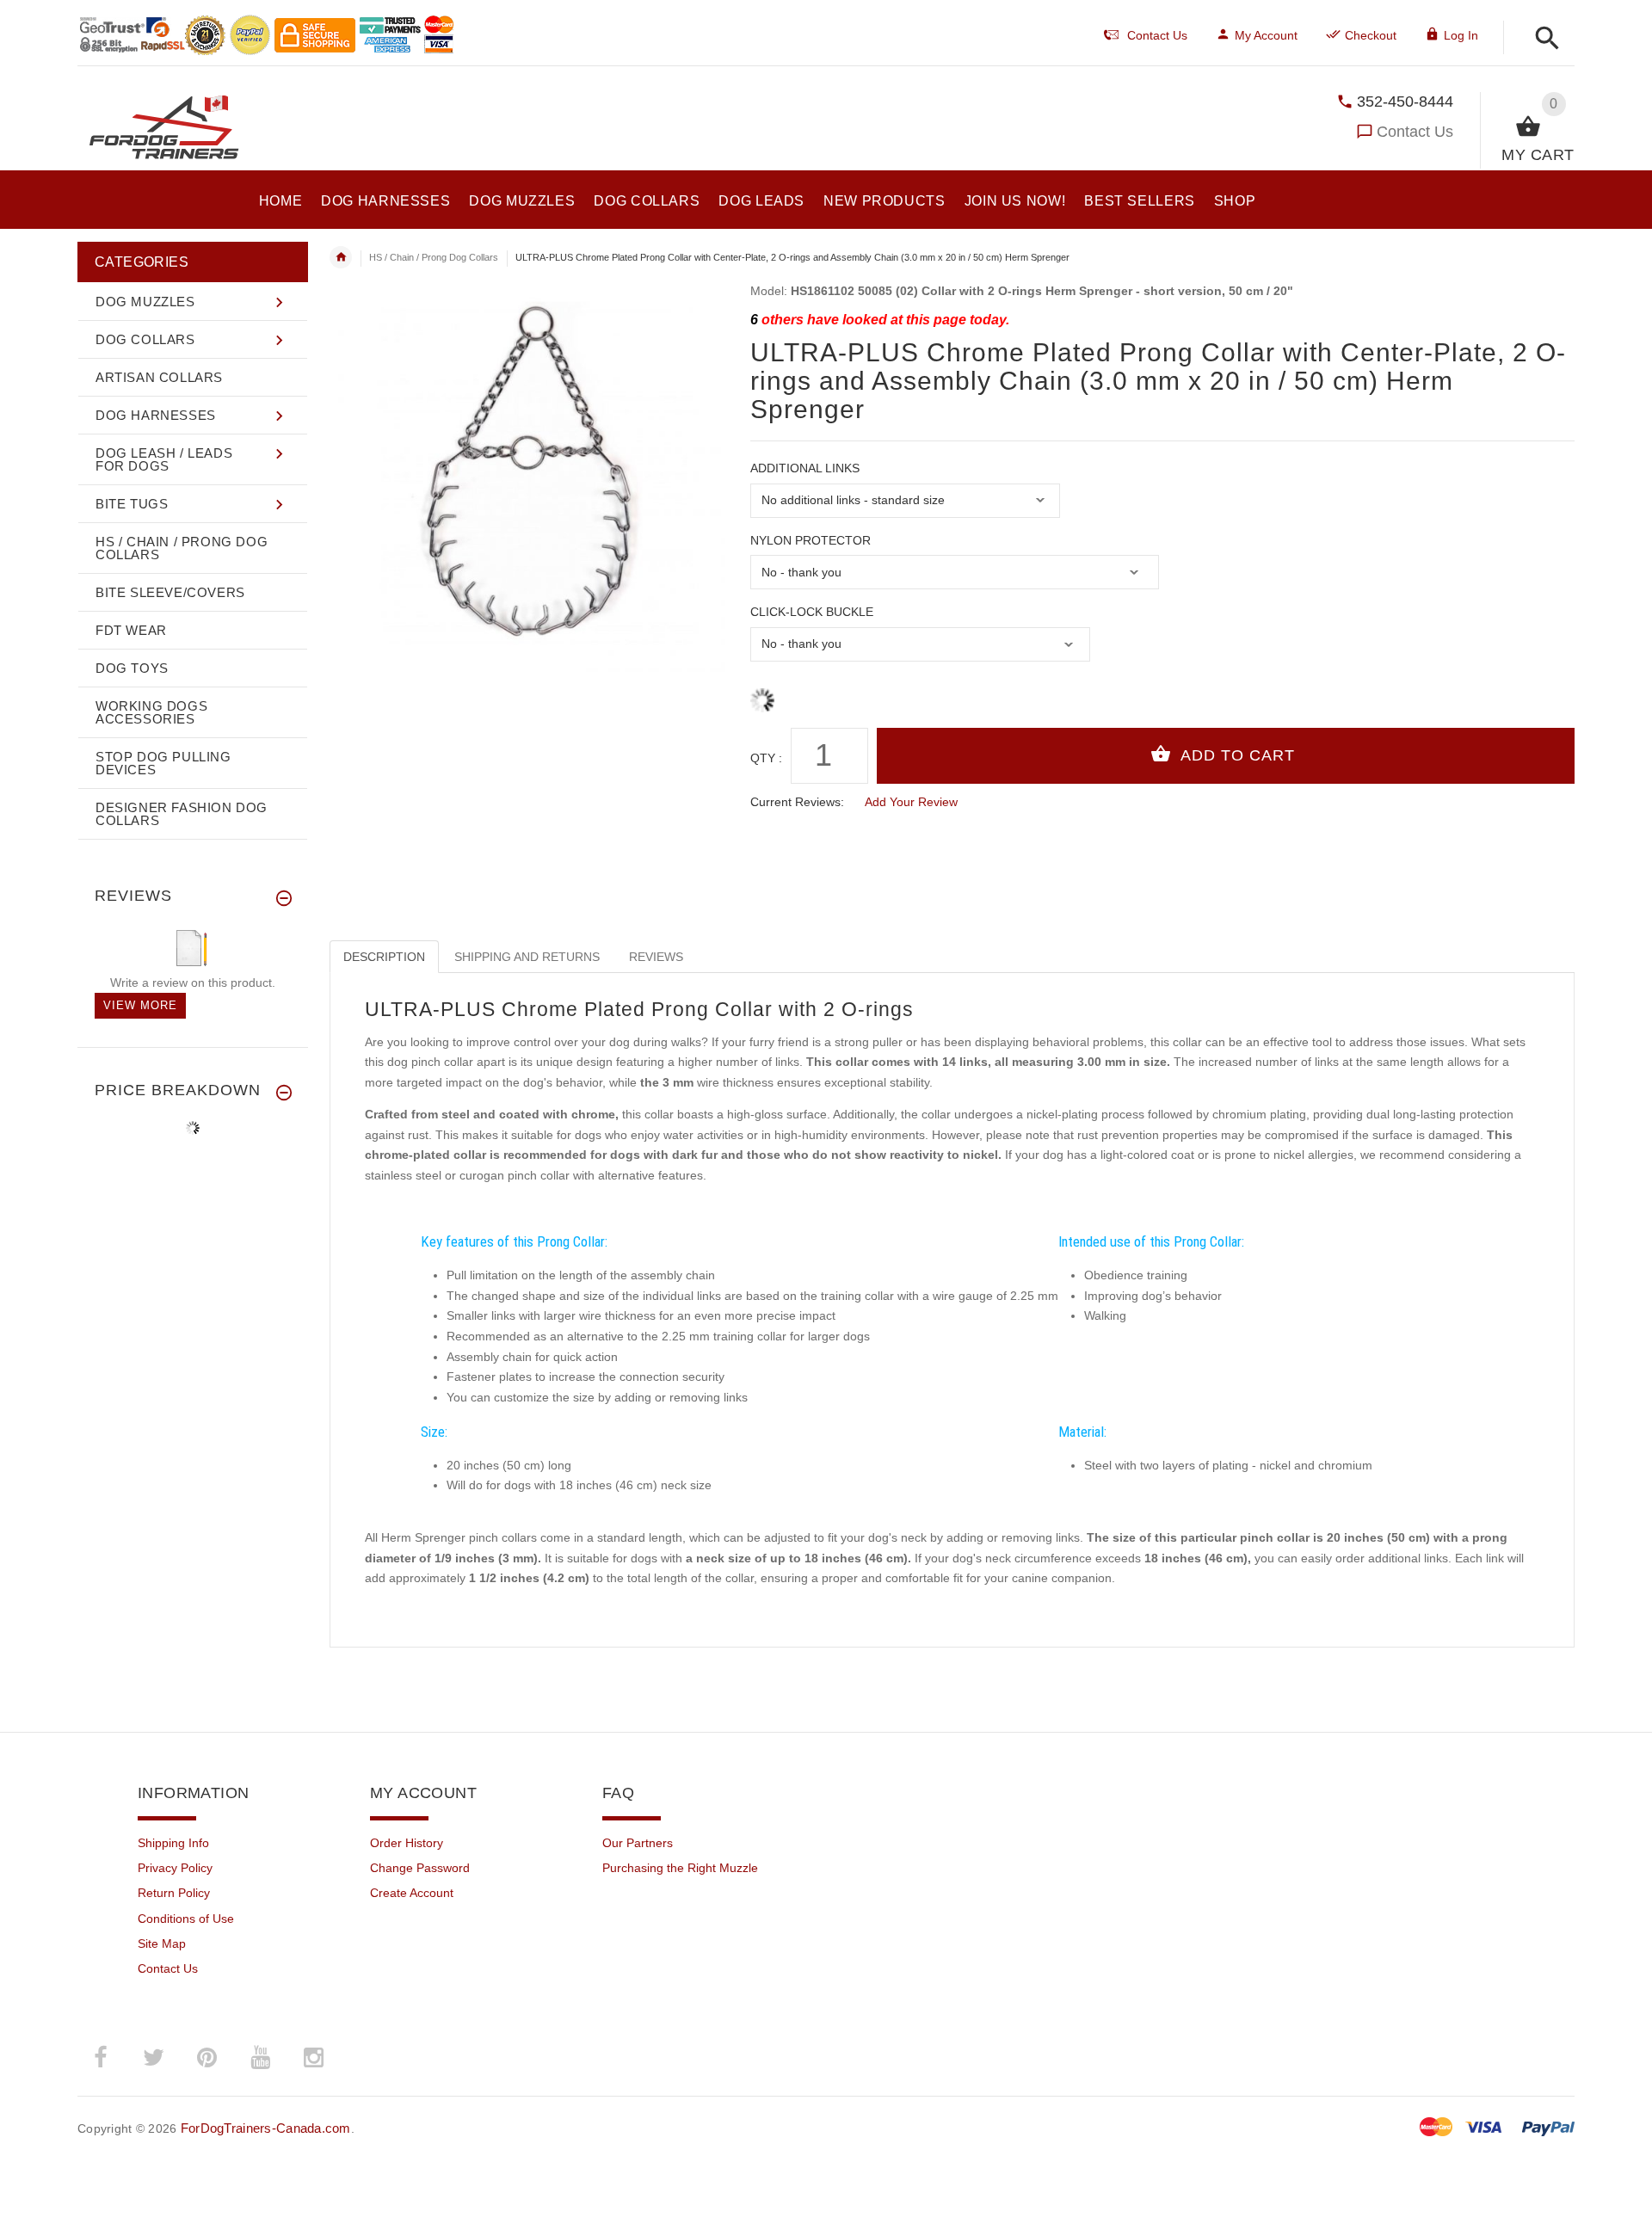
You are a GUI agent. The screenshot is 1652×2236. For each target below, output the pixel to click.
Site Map (162, 1943)
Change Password (420, 1868)
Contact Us (1415, 132)
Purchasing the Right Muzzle (680, 1868)
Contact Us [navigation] (1157, 35)
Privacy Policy (175, 1868)
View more (140, 1005)
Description (384, 957)
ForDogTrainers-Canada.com (266, 2128)
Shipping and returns (527, 957)
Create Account (412, 1893)
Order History (407, 1843)
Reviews (656, 957)
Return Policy (174, 1893)
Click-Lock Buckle (812, 612)
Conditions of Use (186, 1919)
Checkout (1371, 35)
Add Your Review (911, 802)
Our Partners (638, 1843)
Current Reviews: (797, 802)
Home (341, 257)
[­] (1542, 39)
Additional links (805, 468)
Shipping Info (173, 1843)
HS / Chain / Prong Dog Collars (434, 257)
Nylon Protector (811, 540)
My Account (1266, 35)
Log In (1461, 35)
